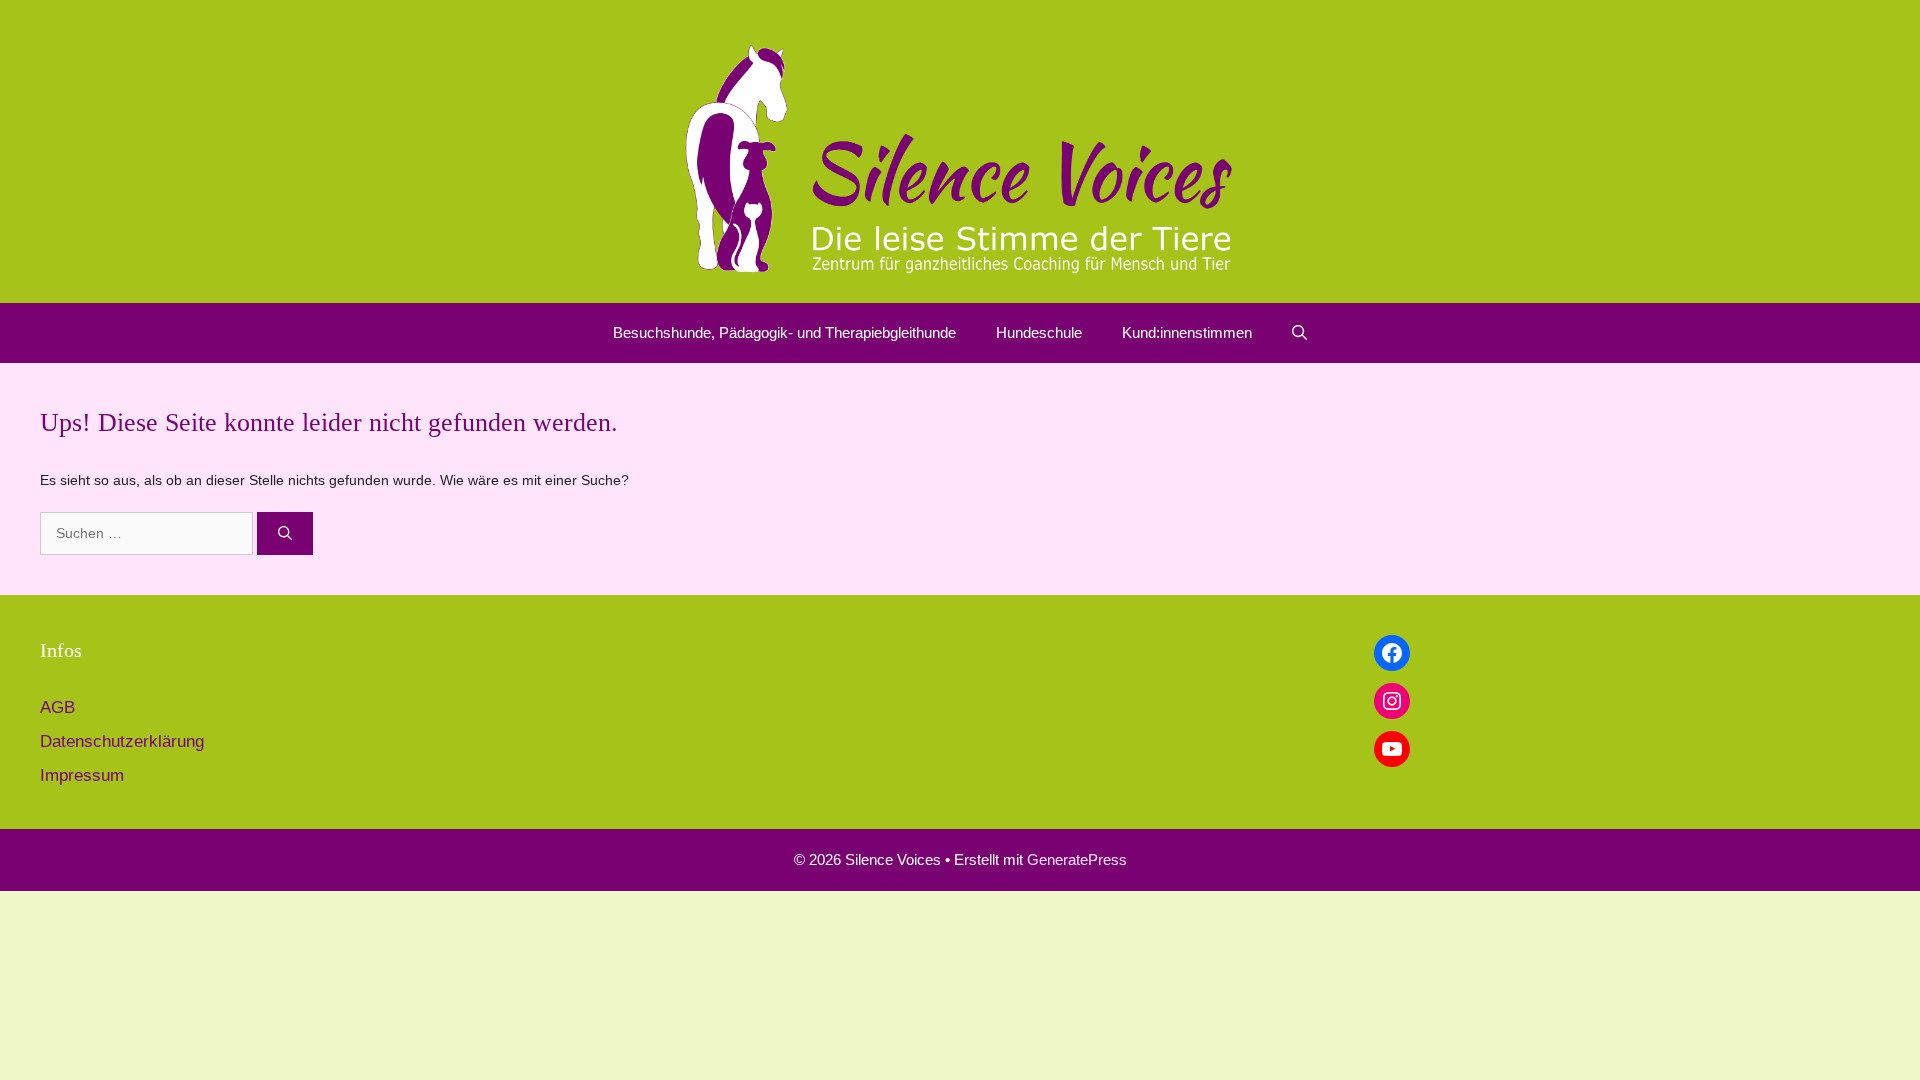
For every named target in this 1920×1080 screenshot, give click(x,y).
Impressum (82, 775)
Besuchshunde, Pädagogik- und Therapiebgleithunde (784, 332)
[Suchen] (285, 533)
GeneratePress (1077, 859)
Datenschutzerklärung (122, 741)
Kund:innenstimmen (1187, 332)
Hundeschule (1039, 332)
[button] (1299, 333)
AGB (57, 707)
